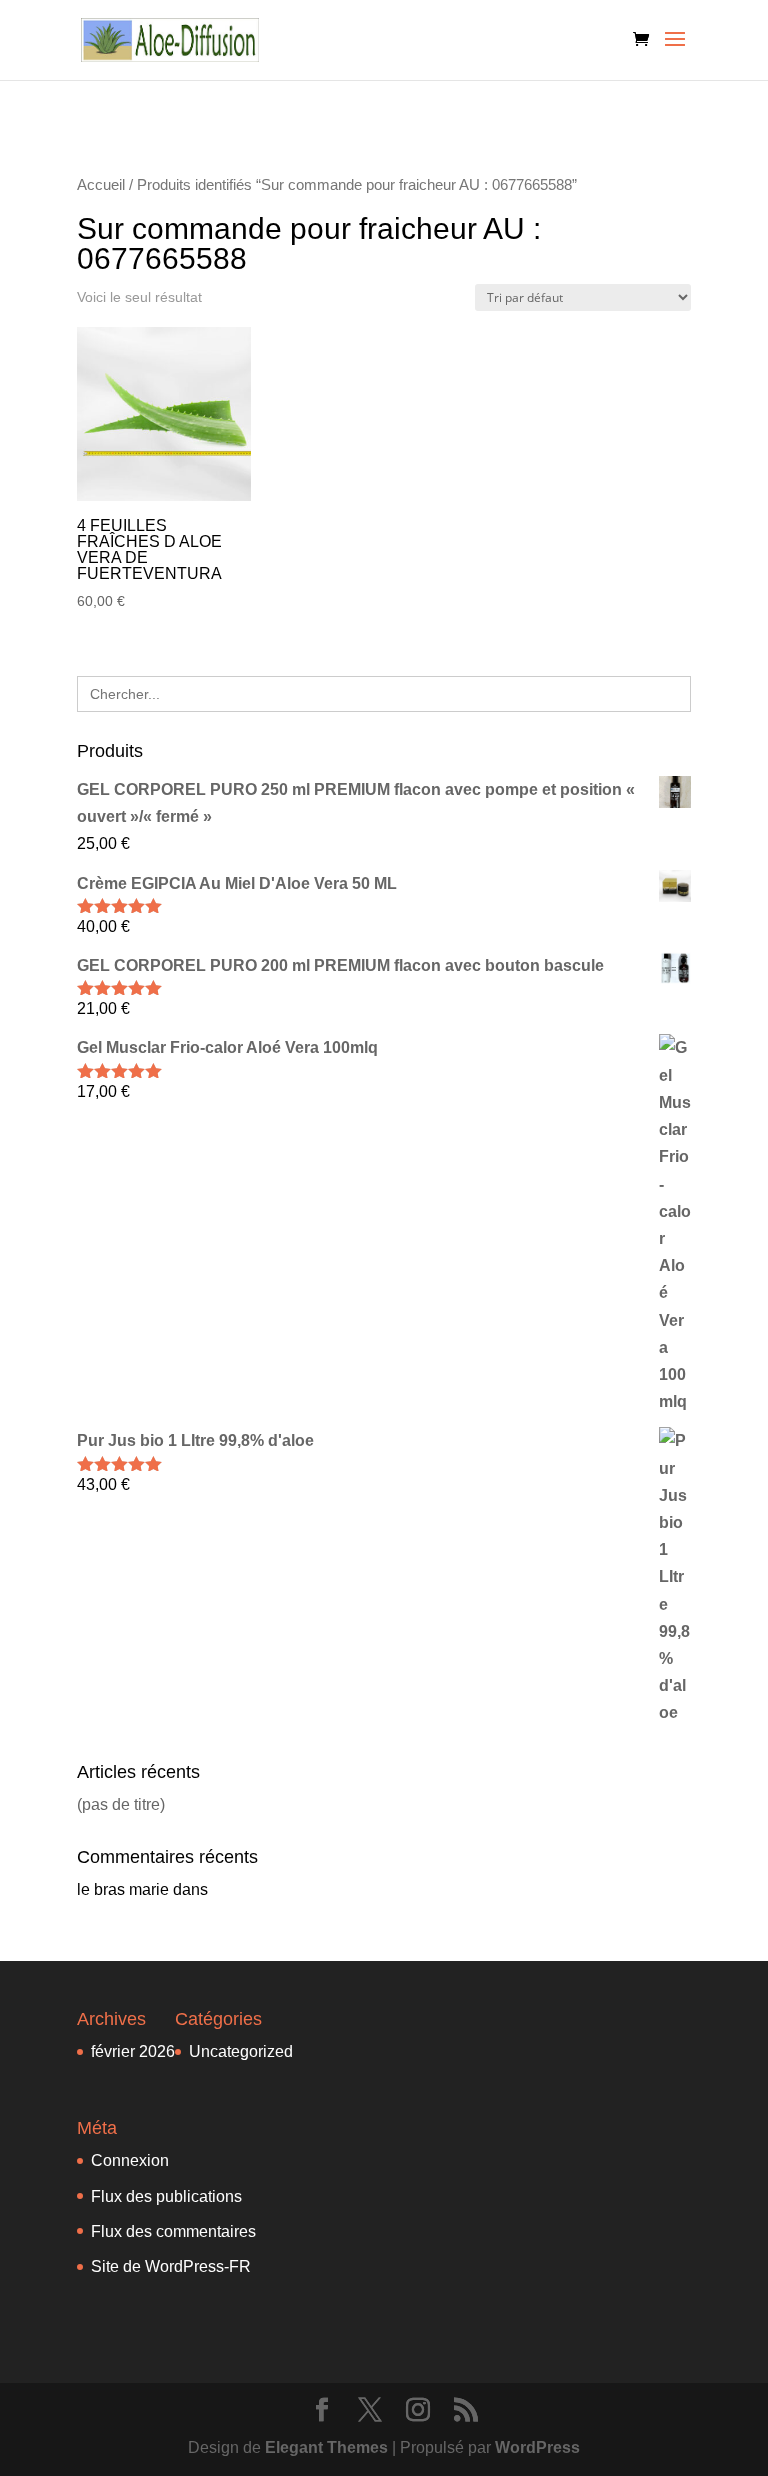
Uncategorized (241, 2051)
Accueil (101, 185)
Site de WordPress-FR (171, 2266)
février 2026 (133, 2051)
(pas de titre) (121, 1804)
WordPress (537, 2447)
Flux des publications (166, 2196)
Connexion (130, 2160)
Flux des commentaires (173, 2231)
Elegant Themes (326, 2447)
